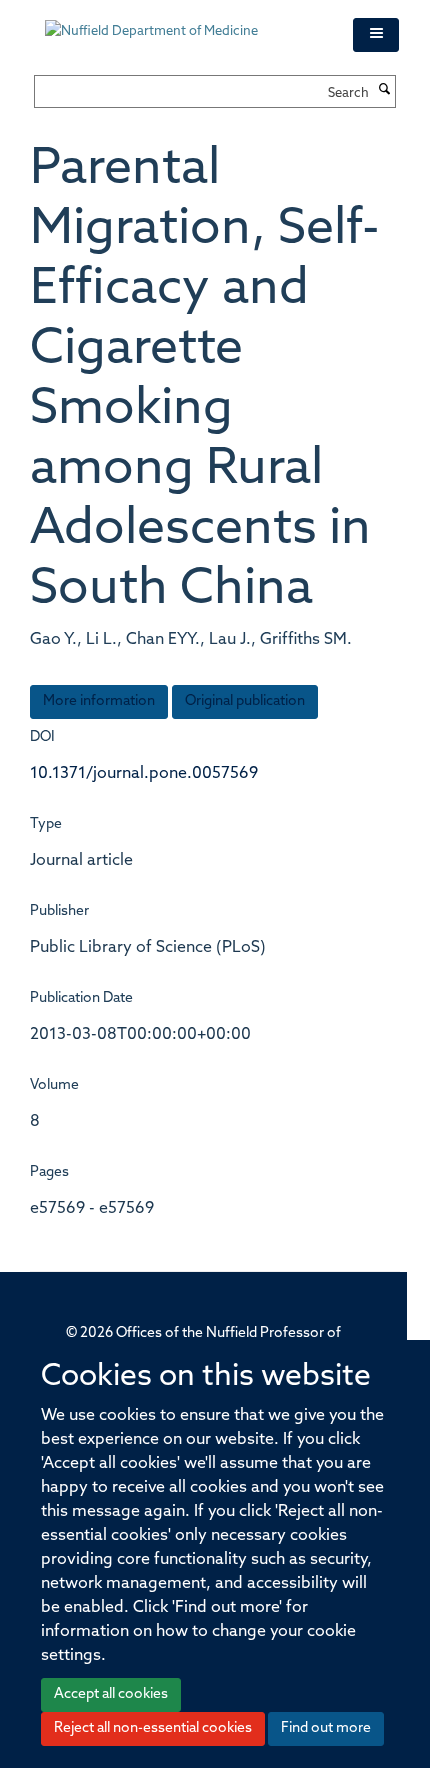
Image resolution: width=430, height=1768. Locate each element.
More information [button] (99, 701)
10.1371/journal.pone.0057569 (144, 774)
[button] (376, 35)
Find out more (326, 1728)
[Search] (385, 91)
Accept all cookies (111, 1694)
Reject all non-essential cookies (153, 1728)
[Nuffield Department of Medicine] (184, 22)
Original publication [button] (245, 701)
